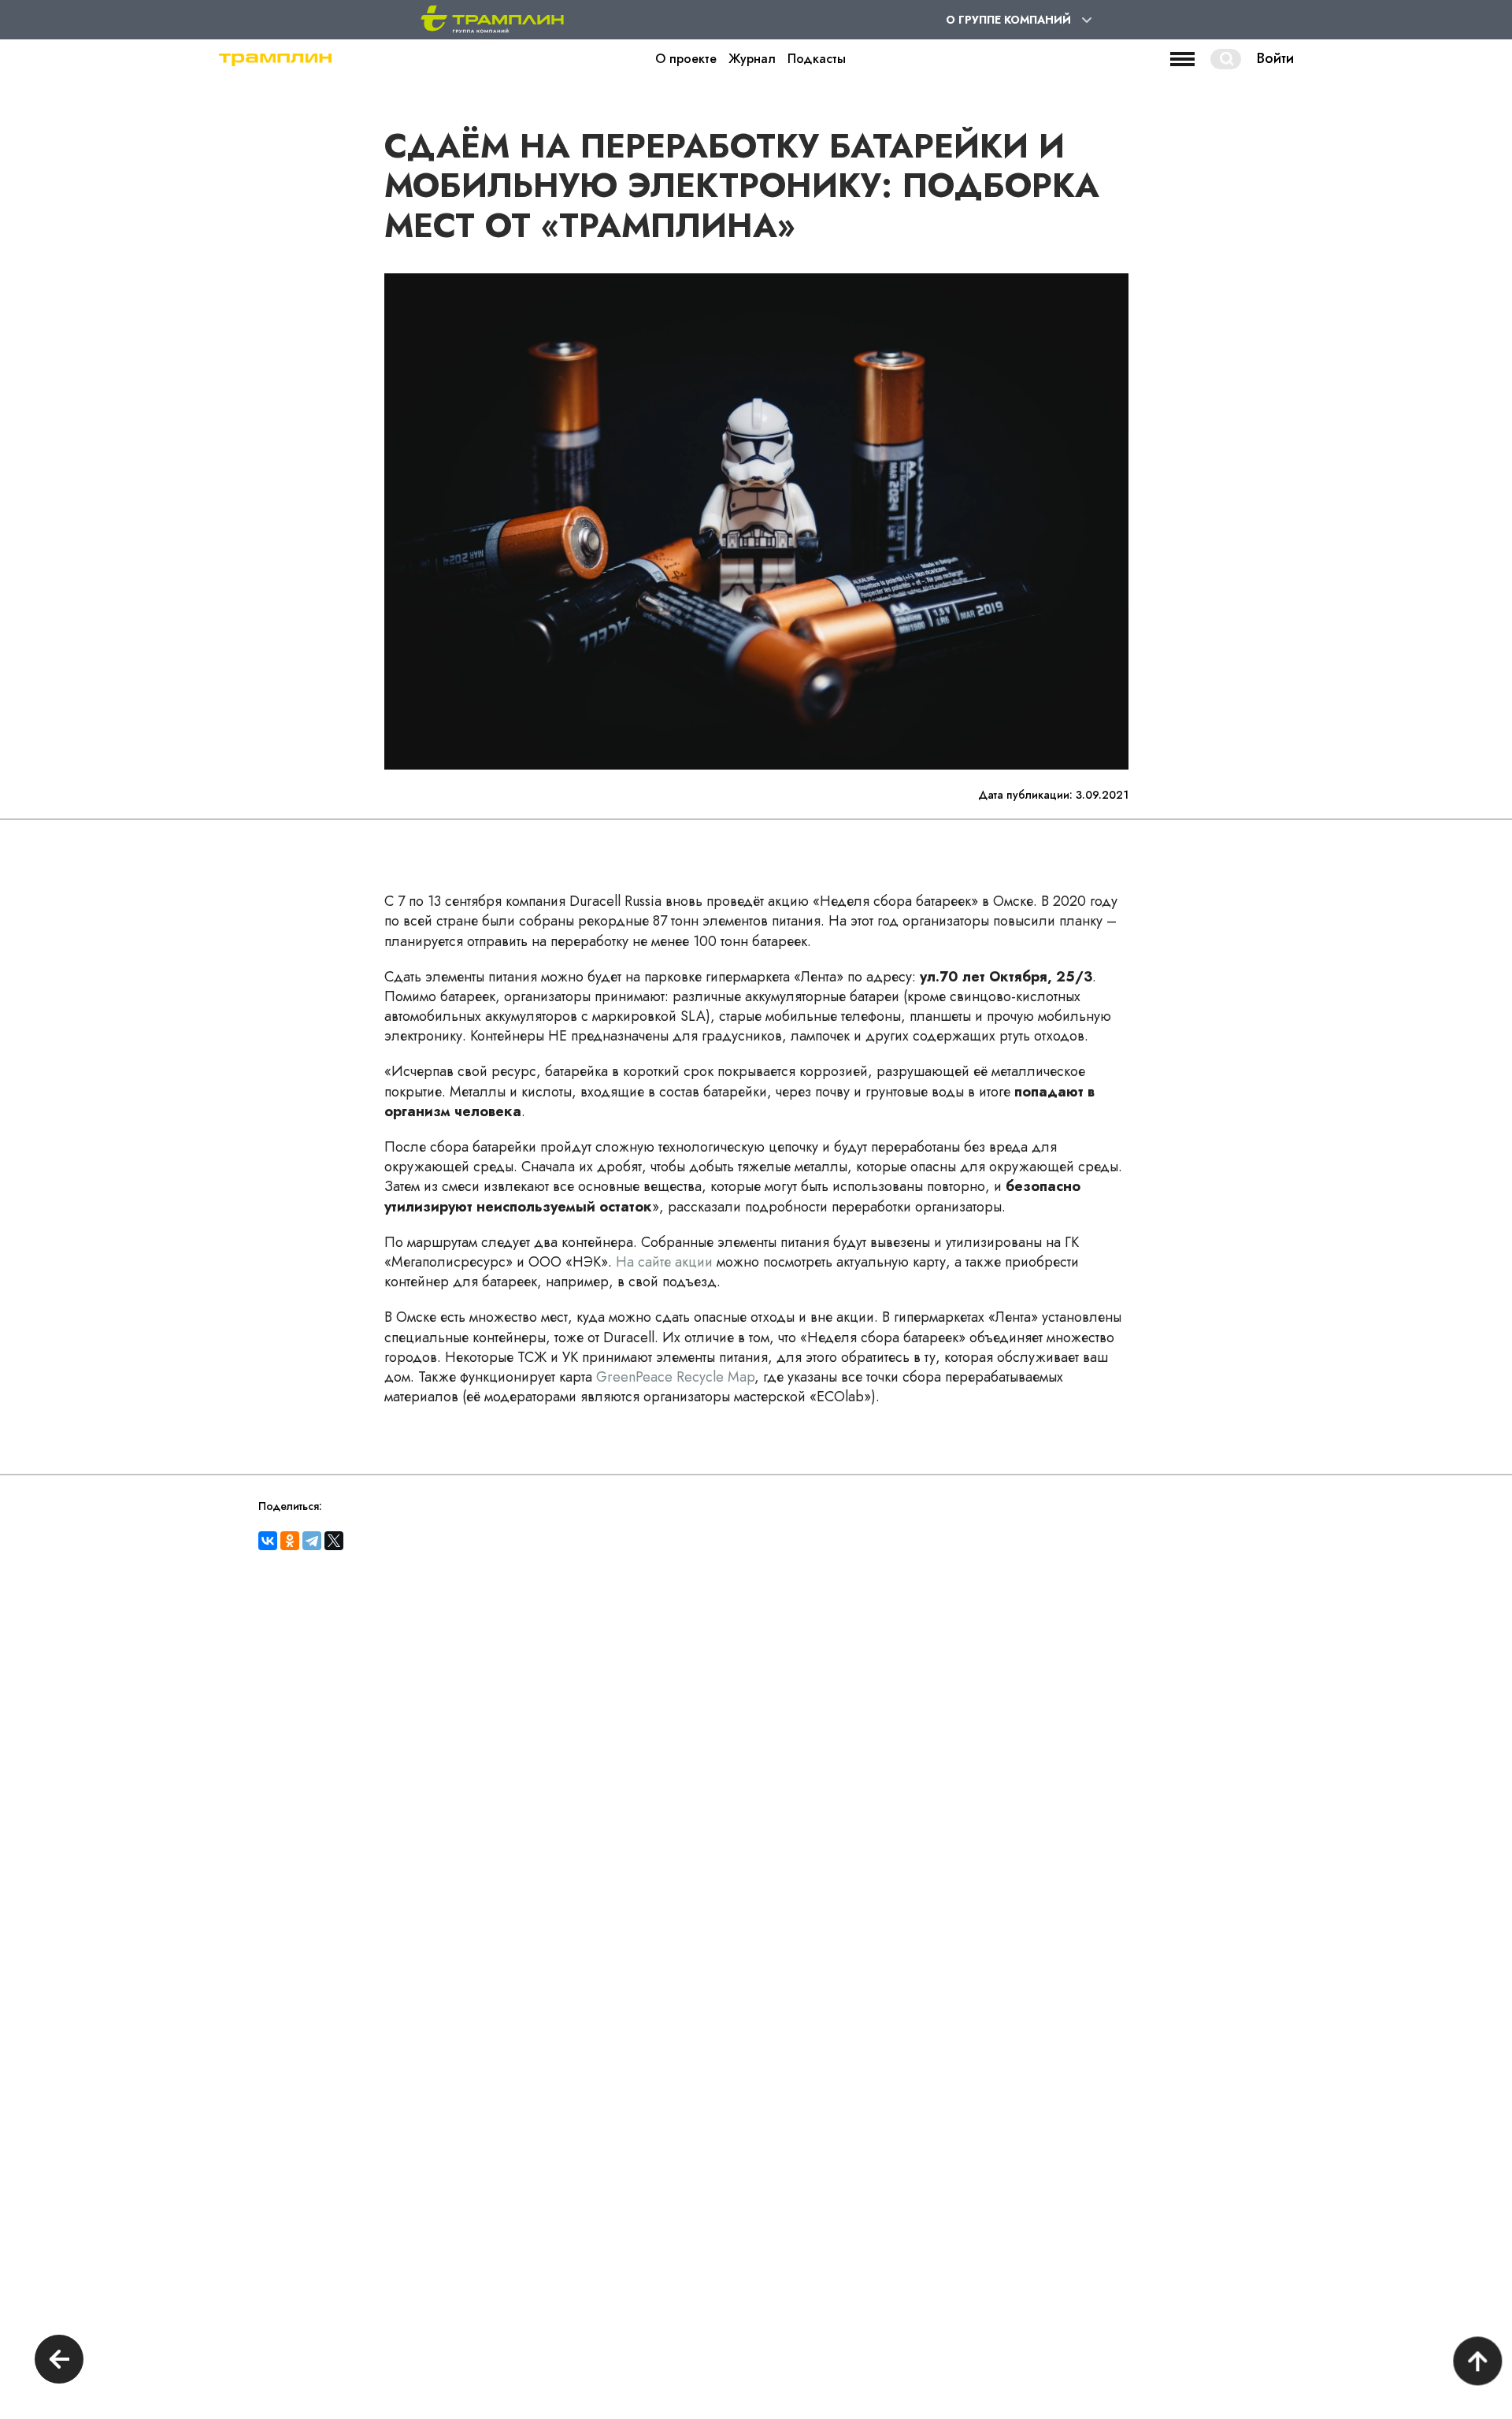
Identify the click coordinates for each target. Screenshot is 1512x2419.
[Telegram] (312, 1541)
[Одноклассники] (290, 1541)
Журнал (752, 59)
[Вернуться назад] (59, 2361)
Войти (1275, 59)
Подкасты (817, 59)
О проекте (686, 59)
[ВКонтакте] (268, 1541)
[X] (334, 1541)
